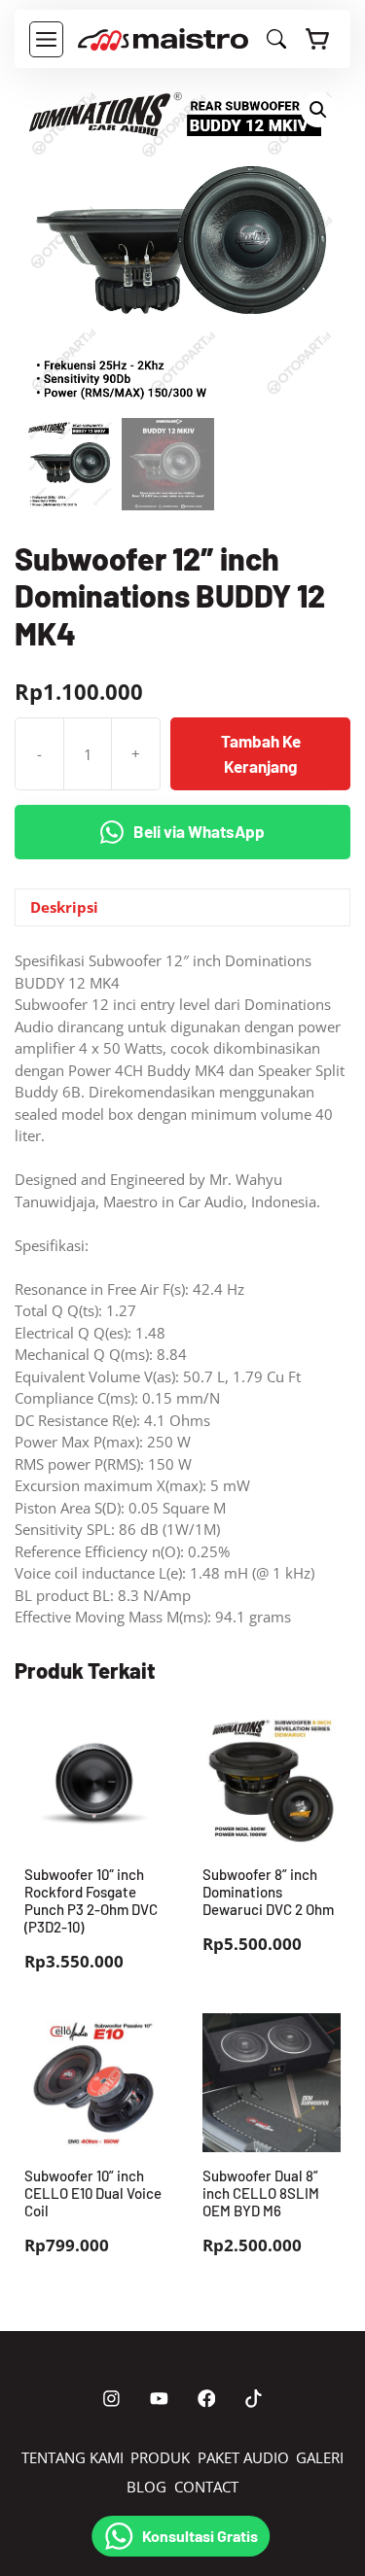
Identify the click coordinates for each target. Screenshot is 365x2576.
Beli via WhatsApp (199, 831)
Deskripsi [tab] (64, 907)
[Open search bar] (276, 43)
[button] (318, 110)
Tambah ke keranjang (261, 753)
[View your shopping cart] (318, 39)
